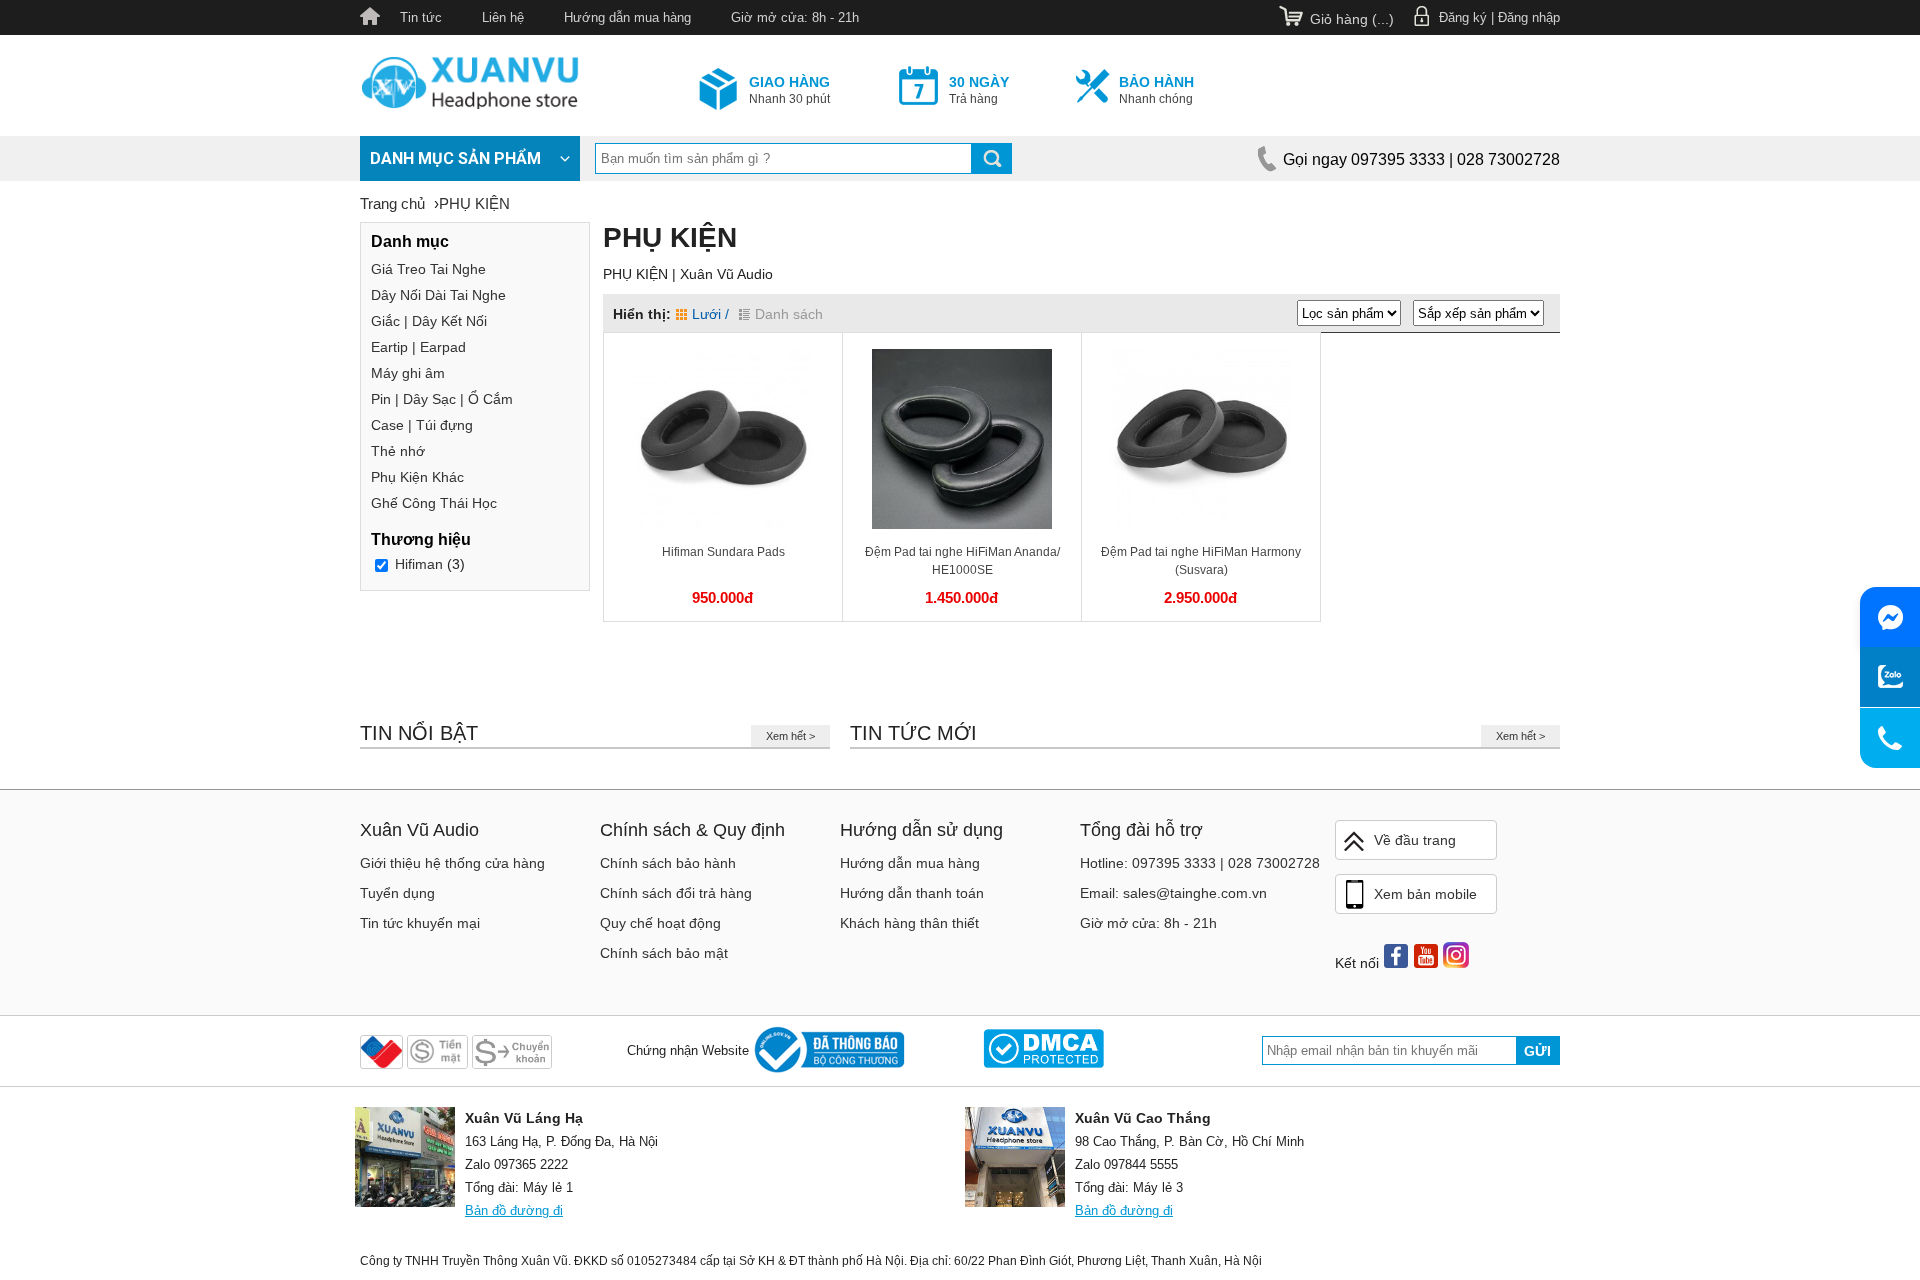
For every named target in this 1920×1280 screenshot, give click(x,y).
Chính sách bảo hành (668, 863)
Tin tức (421, 17)
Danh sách (789, 314)
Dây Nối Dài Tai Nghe (438, 295)
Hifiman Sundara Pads (723, 552)
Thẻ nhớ (398, 451)
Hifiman (419, 564)
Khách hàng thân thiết (909, 923)
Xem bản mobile (1425, 894)
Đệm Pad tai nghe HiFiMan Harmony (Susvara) (1201, 561)
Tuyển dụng (397, 893)
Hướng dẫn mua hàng (627, 17)
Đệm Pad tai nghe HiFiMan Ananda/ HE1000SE (962, 561)
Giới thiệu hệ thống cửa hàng (452, 863)
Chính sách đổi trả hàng (676, 893)
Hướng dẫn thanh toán (912, 893)
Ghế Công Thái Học (434, 503)
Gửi (1537, 1051)
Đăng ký (1463, 17)
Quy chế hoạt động (660, 923)
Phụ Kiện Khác (417, 477)
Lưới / (710, 314)
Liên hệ (503, 17)
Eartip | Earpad (418, 347)
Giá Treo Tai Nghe (428, 269)
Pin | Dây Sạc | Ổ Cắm (442, 399)
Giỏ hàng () (1352, 19)
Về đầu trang (1415, 840)
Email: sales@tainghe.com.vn (1173, 893)
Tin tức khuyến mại (420, 923)
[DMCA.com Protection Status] (1043, 1050)
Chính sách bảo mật (664, 953)
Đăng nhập (1529, 17)
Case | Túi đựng (422, 425)
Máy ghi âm (408, 373)
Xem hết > (790, 736)
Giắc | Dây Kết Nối (429, 321)
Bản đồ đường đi (514, 1210)
